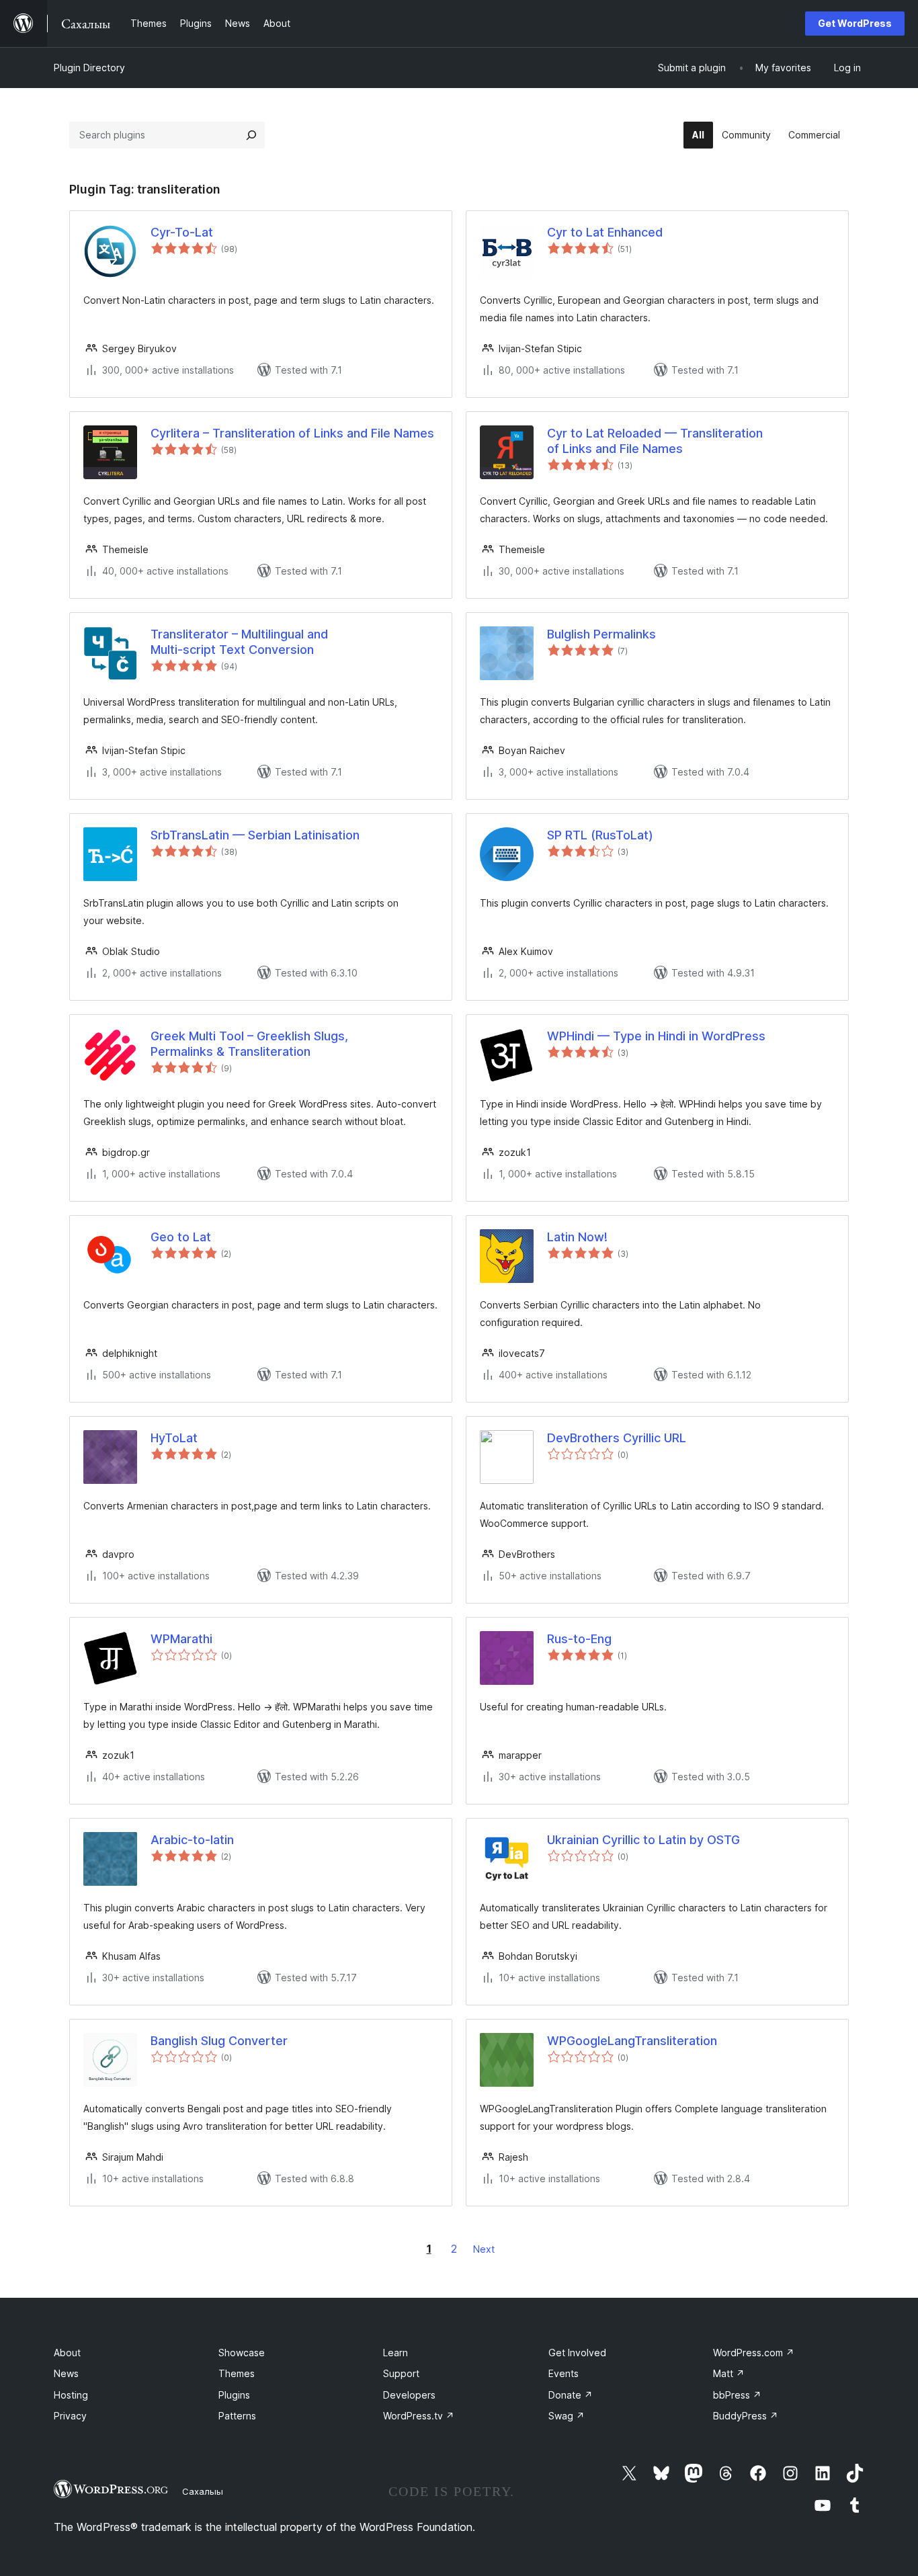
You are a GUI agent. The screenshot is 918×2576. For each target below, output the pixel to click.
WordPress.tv (419, 2416)
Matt (729, 2373)
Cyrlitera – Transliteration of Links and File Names (292, 433)
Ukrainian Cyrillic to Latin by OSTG (643, 1840)
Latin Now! (577, 1237)
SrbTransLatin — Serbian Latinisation (255, 835)
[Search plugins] (251, 135)
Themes (237, 2373)
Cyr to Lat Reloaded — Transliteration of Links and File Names (655, 441)
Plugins (234, 2395)
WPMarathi (181, 1639)
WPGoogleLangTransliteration (632, 2041)
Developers (409, 2395)
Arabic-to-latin (192, 1840)
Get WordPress (855, 23)
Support (401, 2373)
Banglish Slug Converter (219, 2041)
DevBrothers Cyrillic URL (617, 1438)
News (66, 2373)
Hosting (71, 2395)
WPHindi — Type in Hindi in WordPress (656, 1036)
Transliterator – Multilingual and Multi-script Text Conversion (239, 642)
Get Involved (577, 2353)
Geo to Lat (181, 1237)
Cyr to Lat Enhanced (605, 232)
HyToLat (174, 1438)
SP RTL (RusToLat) (600, 835)
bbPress (737, 2395)
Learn (395, 2353)
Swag (567, 2416)
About (67, 2353)
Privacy (70, 2416)
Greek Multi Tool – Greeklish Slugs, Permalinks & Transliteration (249, 1044)
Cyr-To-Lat (182, 232)
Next (484, 2249)
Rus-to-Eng (579, 1639)
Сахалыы (203, 2491)
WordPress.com (754, 2353)
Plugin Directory (89, 68)
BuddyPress (746, 2416)
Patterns (237, 2416)
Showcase (242, 2353)
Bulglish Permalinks (601, 634)
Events (564, 2373)
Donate (571, 2395)
